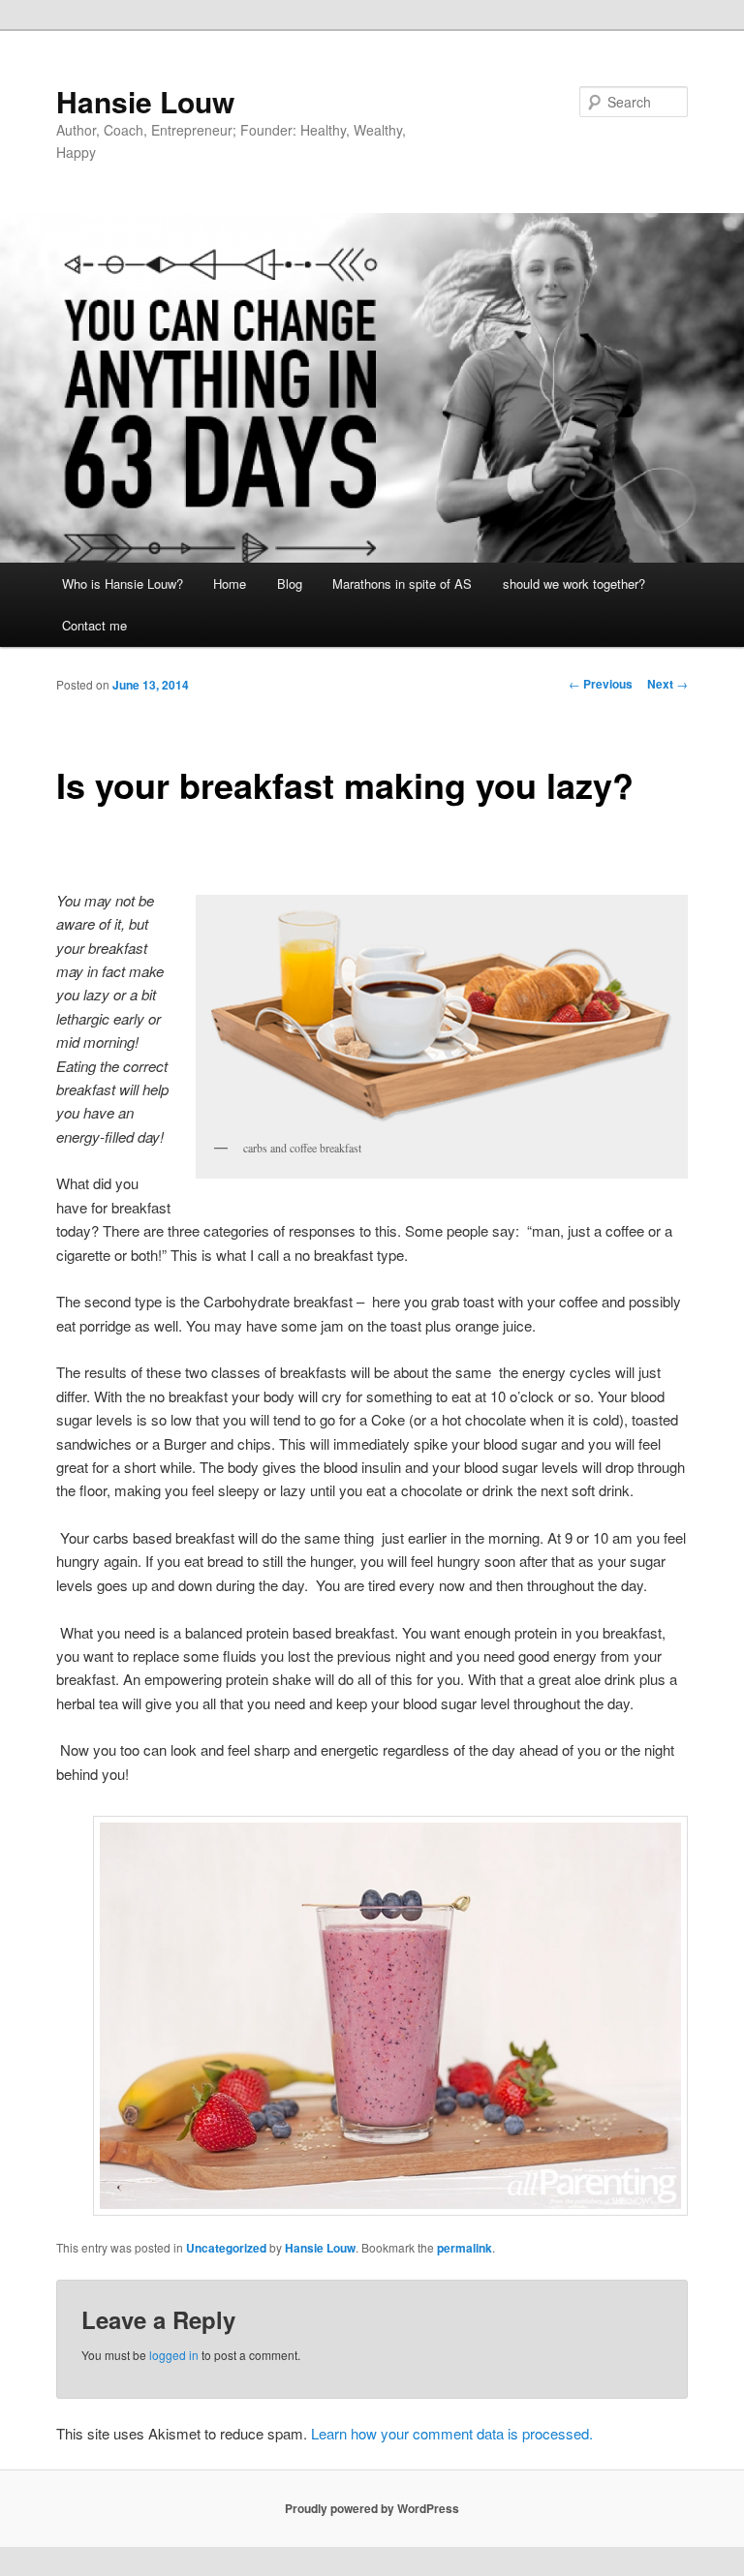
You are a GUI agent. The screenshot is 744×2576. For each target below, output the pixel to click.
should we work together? (574, 583)
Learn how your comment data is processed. (452, 2433)
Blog (290, 583)
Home (230, 583)
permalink (465, 2248)
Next (667, 684)
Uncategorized (226, 2248)
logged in (174, 2355)
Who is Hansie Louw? (123, 583)
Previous (601, 684)
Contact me (94, 625)
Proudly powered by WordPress (372, 2508)
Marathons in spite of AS (402, 583)
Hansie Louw (145, 101)
